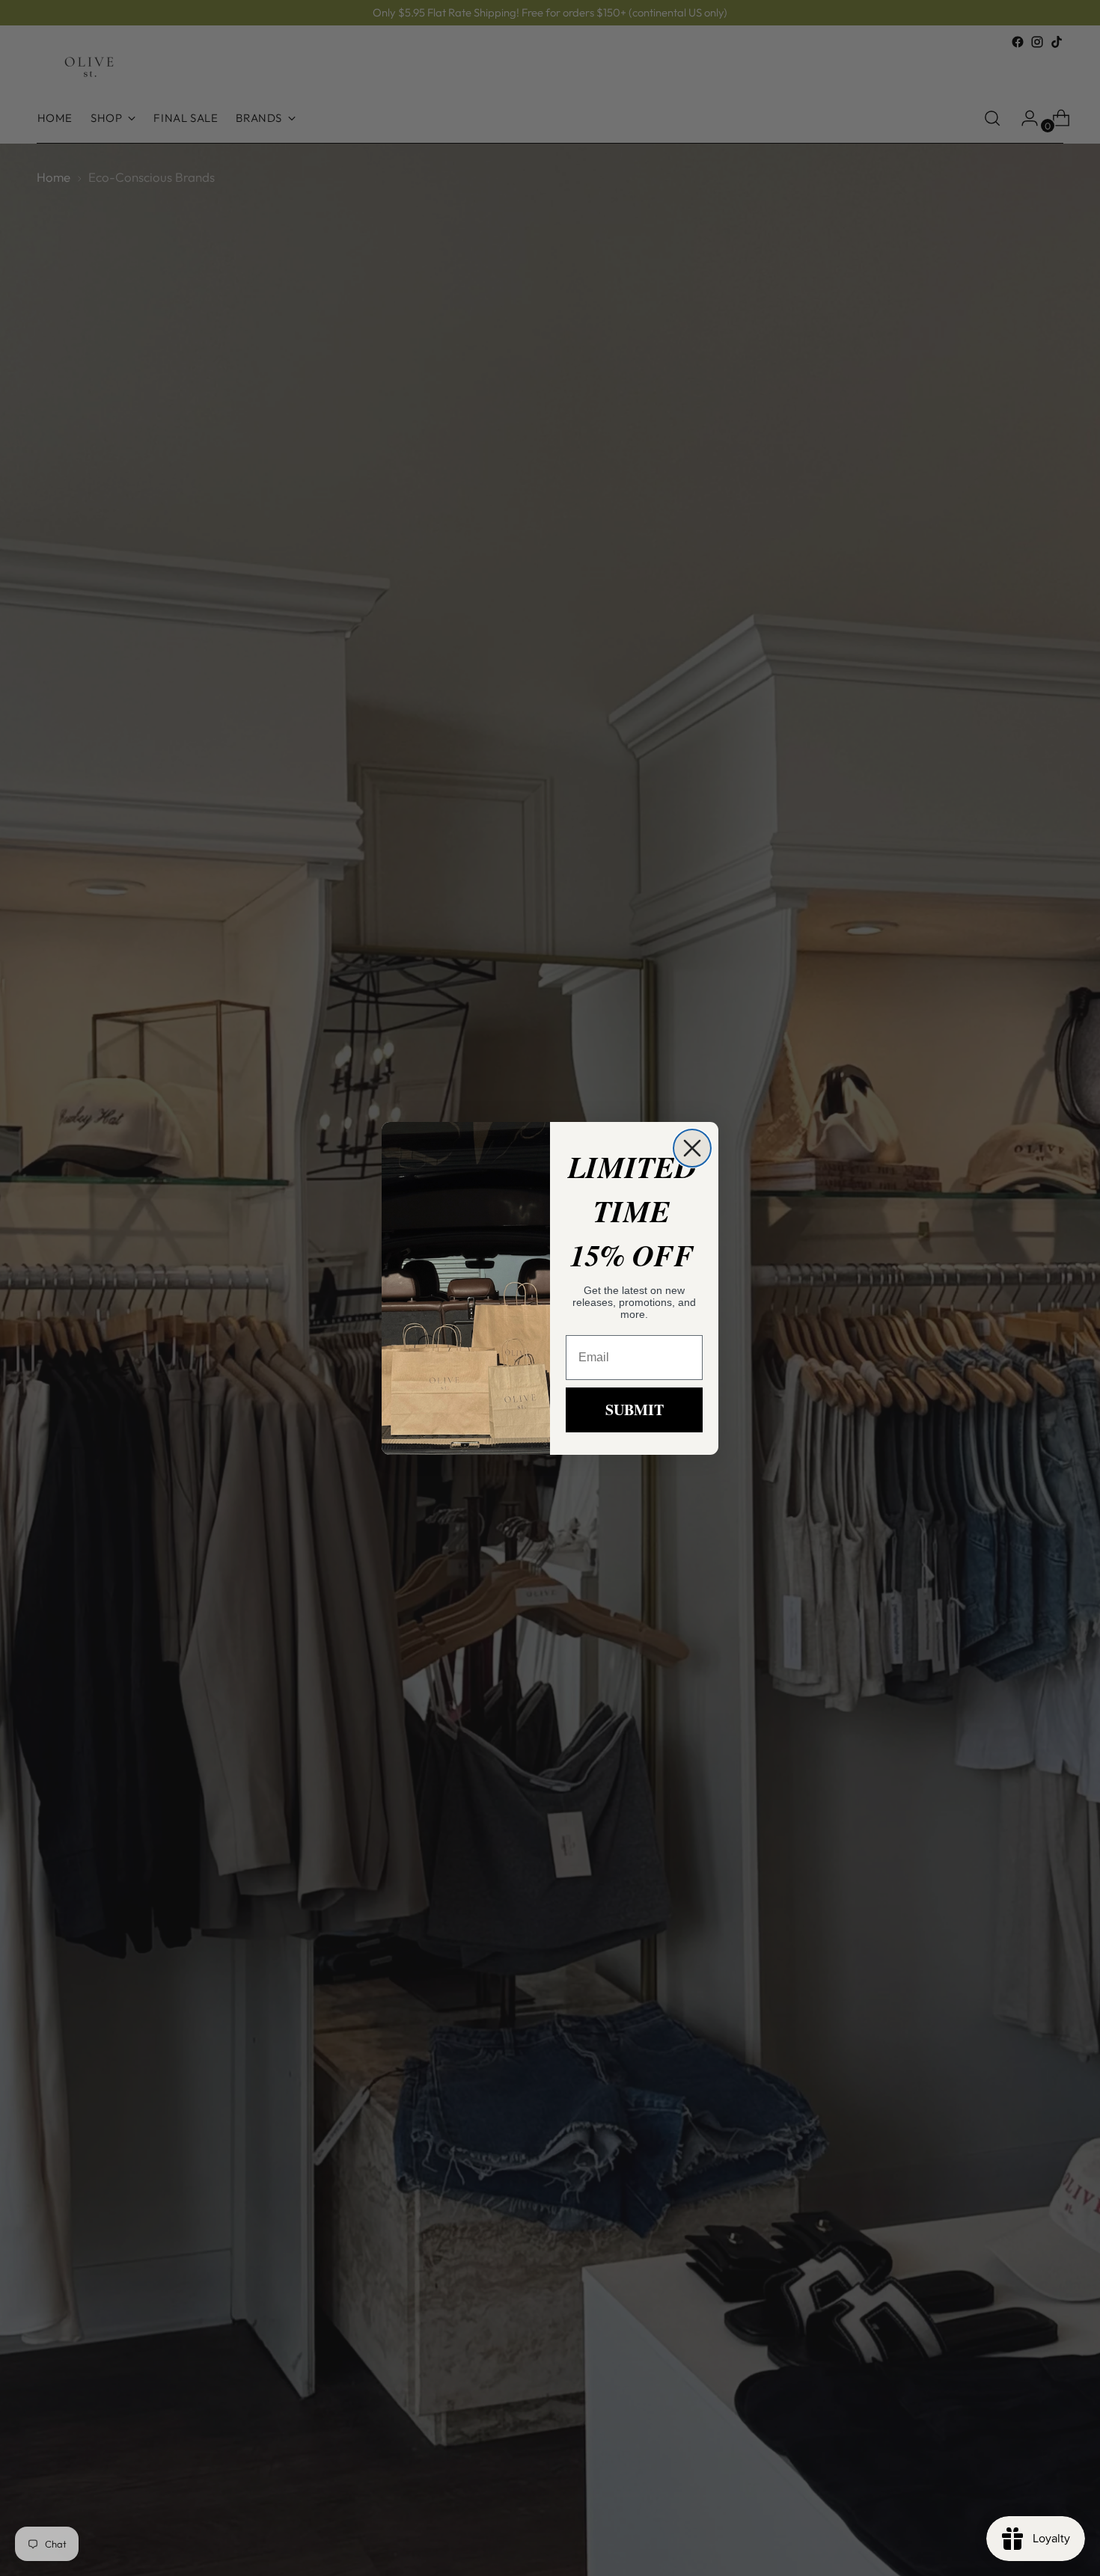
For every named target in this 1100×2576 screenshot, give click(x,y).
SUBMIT (635, 1410)
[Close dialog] (692, 1148)
